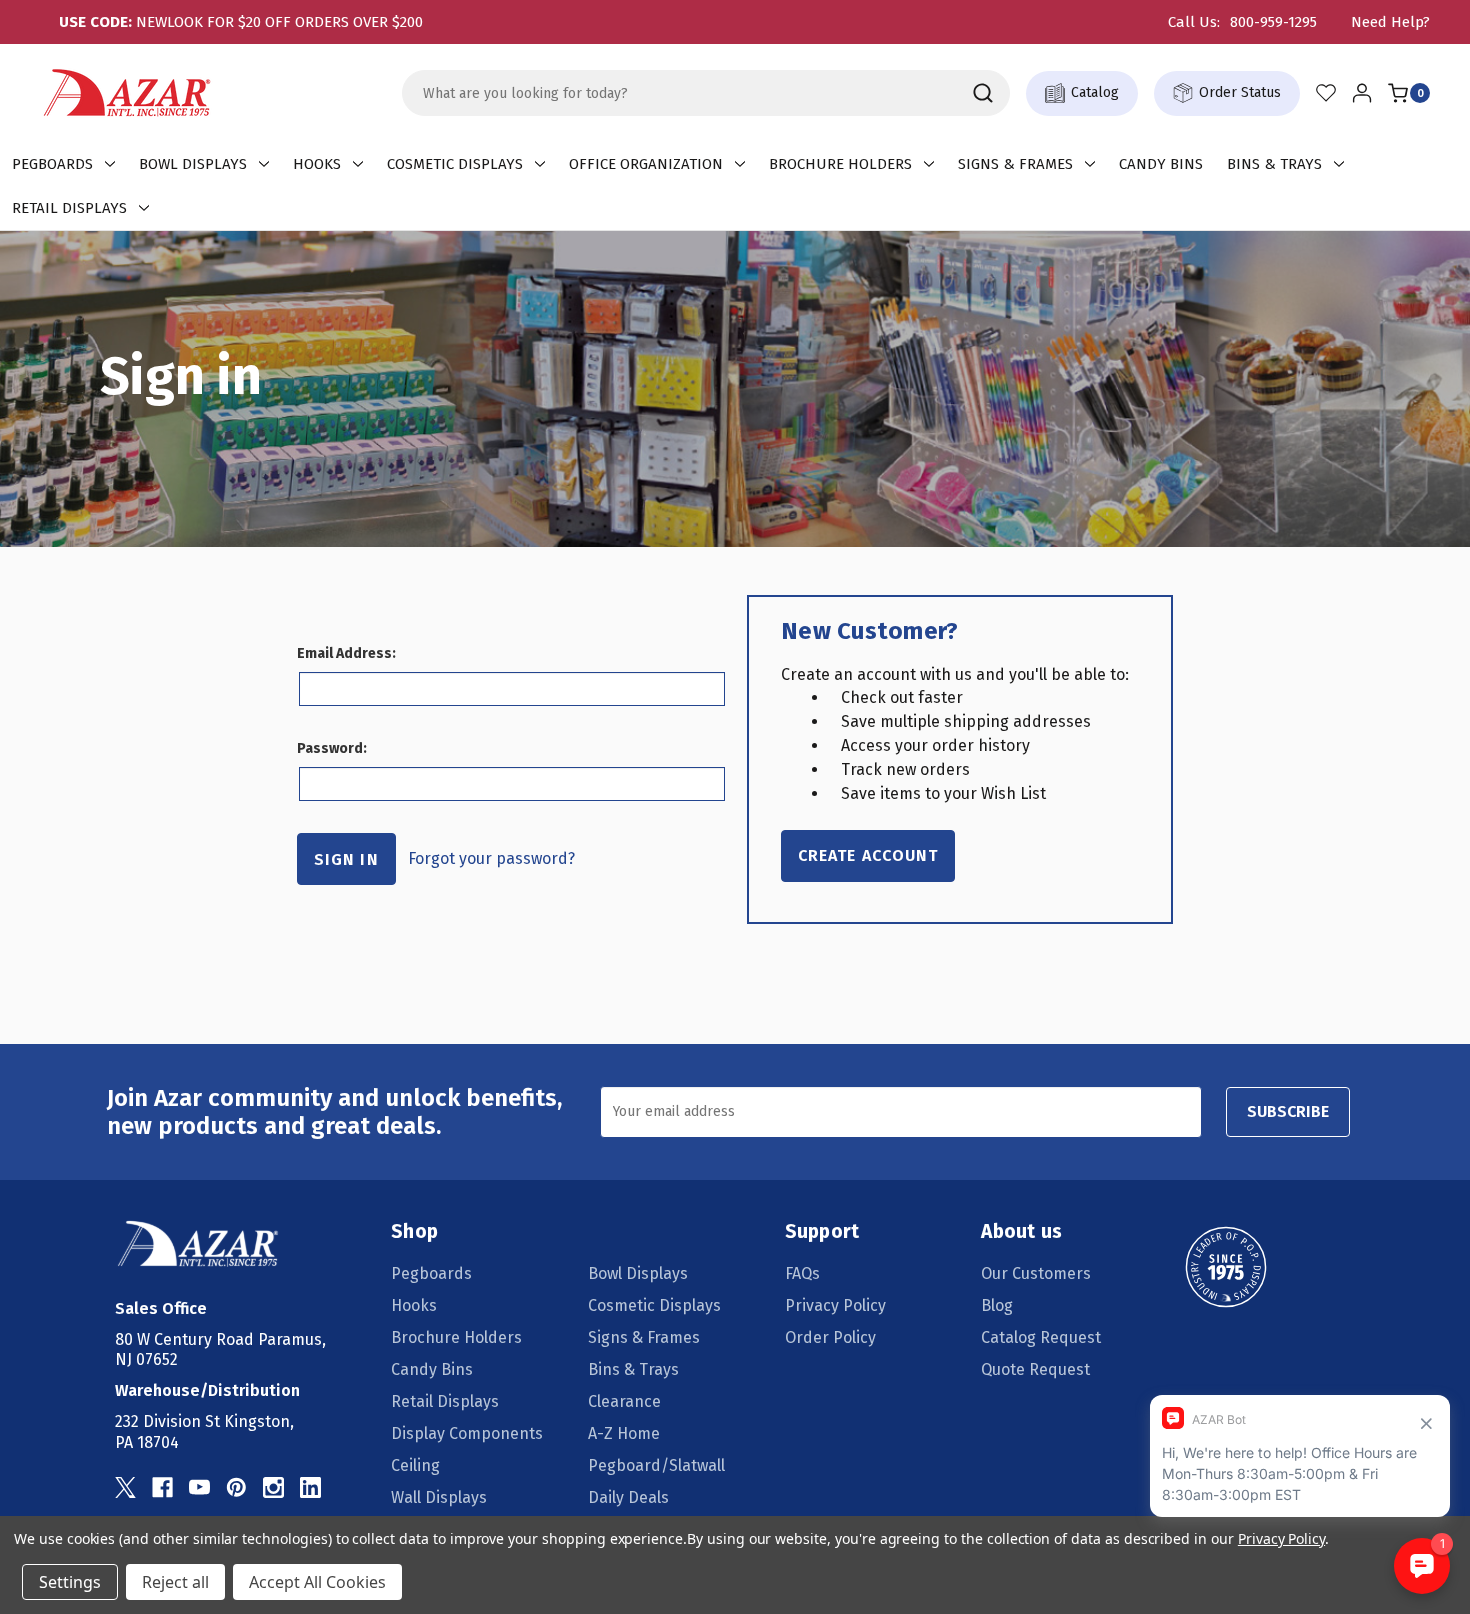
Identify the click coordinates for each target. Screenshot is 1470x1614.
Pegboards (52, 164)
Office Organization (646, 164)
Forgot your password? (491, 858)
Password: (332, 748)
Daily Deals (628, 1497)
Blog (997, 1305)
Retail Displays (69, 208)
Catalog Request (1041, 1337)
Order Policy (830, 1337)
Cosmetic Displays (455, 164)
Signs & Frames (1015, 164)
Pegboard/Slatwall (656, 1465)
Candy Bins (1161, 164)
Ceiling (415, 1465)
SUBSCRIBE (1288, 1111)
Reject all (175, 1582)
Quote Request (1035, 1369)
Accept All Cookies (317, 1582)
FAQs (802, 1273)
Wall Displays (439, 1497)
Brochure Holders (840, 164)
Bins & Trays (1274, 164)
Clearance (624, 1401)
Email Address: (346, 653)
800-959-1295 (1273, 22)
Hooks (317, 164)
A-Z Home (624, 1433)
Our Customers (1036, 1273)
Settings (70, 1582)
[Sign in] (1362, 93)
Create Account (868, 855)
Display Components (467, 1433)
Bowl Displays (193, 164)
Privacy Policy (835, 1305)
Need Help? (1390, 22)
